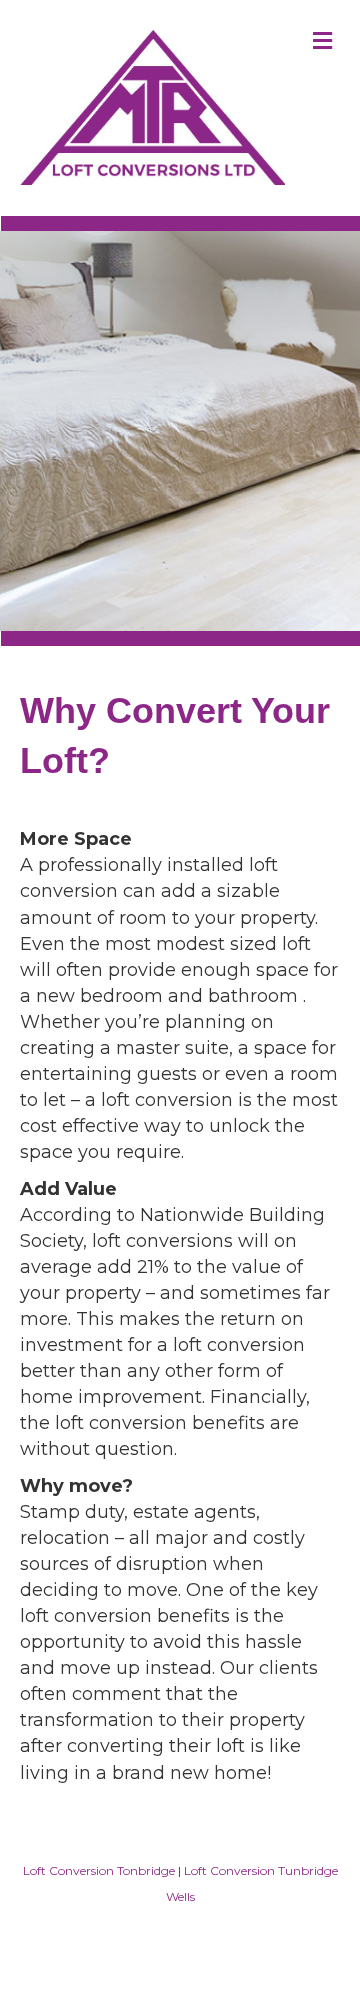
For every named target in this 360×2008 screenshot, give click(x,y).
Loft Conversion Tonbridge (99, 1870)
